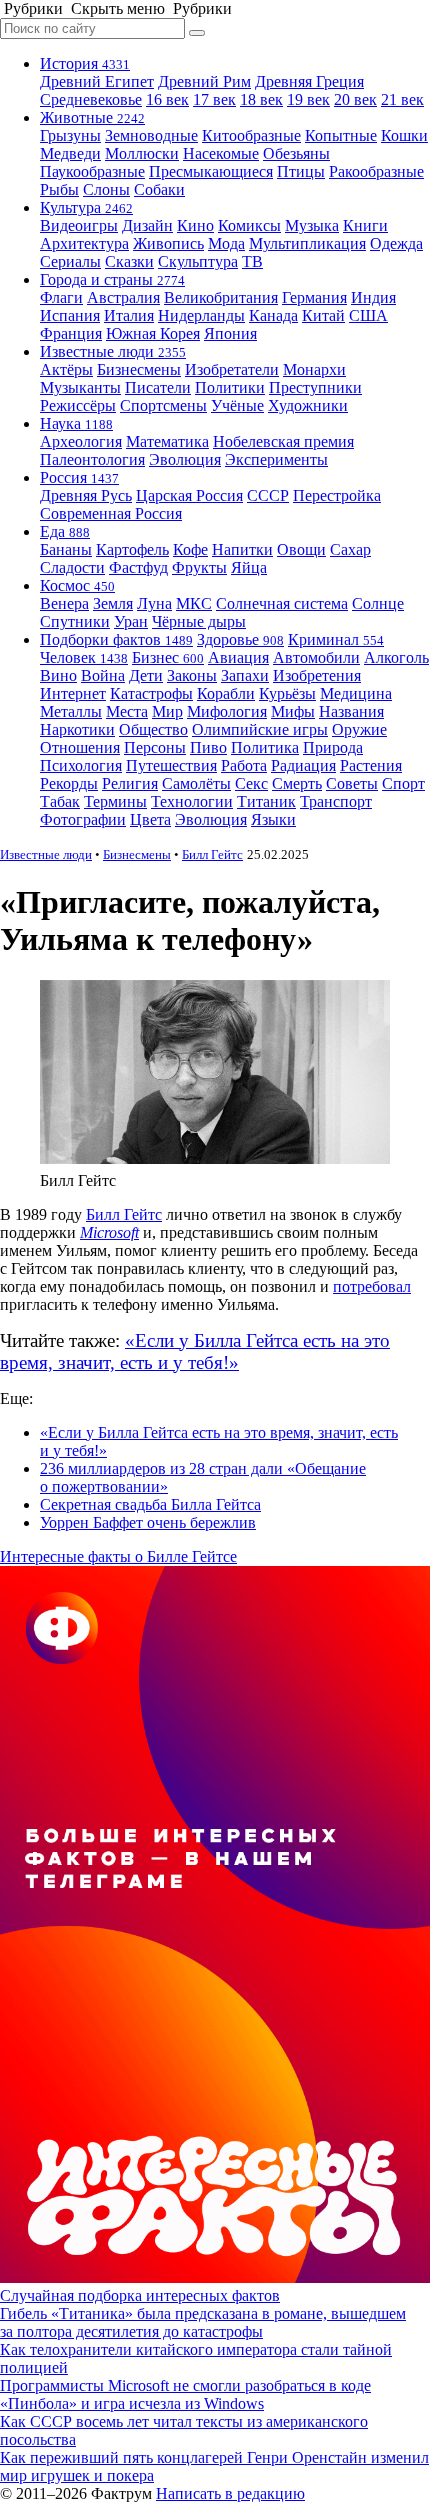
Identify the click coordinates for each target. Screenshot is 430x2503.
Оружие (359, 729)
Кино (195, 225)
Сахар (350, 549)
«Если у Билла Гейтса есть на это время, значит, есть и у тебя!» (195, 1351)
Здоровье (240, 639)
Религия (130, 783)
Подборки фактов (116, 639)
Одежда (396, 243)
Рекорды (69, 783)
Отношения (80, 747)
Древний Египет (97, 81)
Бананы (66, 549)
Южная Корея (153, 333)
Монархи (314, 369)
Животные (92, 117)
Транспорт (336, 801)
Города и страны (112, 279)
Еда (65, 531)
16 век (167, 99)
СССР (268, 495)
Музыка (312, 225)
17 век (214, 99)
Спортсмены (163, 405)
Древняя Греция (309, 81)
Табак (60, 801)
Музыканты (80, 387)
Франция (71, 333)
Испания (70, 315)
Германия (314, 297)
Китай (323, 315)
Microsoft (109, 1232)
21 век (402, 99)
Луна (154, 603)
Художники (308, 405)
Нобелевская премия (283, 441)
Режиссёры (78, 405)
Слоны (106, 189)
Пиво (208, 747)
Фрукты (199, 567)
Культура (86, 207)
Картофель (132, 549)
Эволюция (185, 459)
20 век (355, 99)
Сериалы (70, 261)
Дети (146, 675)
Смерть (297, 783)
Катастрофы (151, 693)
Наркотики (77, 729)
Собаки (159, 189)
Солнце (378, 603)
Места (127, 711)
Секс (251, 783)
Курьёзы (287, 693)
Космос (77, 585)
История (85, 63)
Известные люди (113, 351)
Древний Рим (204, 81)
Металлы (71, 711)
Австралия (123, 297)
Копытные (341, 135)
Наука (76, 423)
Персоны (155, 747)
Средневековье (91, 99)
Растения (371, 765)
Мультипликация (307, 243)
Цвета (150, 819)
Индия (373, 297)
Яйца (249, 567)
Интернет (73, 693)
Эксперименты (276, 459)
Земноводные (151, 135)
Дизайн (147, 225)
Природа (333, 747)
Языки (273, 819)
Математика (167, 441)
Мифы (293, 711)
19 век (308, 99)
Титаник (266, 801)
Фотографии (83, 819)
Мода (226, 243)
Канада (273, 315)
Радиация (303, 765)
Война (103, 675)
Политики (230, 387)
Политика (265, 747)
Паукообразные (92, 171)
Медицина (356, 693)
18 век (261, 99)
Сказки (129, 261)
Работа (244, 765)
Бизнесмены (139, 369)
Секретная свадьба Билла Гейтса (150, 1504)
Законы (192, 675)
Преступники (315, 387)
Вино (58, 675)
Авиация (238, 657)
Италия (129, 315)
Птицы (301, 171)
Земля (113, 603)
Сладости (72, 567)
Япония (230, 333)
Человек (84, 657)
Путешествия (171, 765)
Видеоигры (79, 225)
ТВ (252, 261)
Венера (64, 603)
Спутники (75, 621)
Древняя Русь (86, 495)
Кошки (404, 135)
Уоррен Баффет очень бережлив (148, 1522)
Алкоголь (396, 657)
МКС (194, 603)
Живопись (168, 243)
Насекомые (221, 153)
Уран (131, 621)
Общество (153, 729)
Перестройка (337, 495)
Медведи (70, 153)
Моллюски (142, 153)
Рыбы (59, 189)
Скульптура (198, 261)
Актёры (66, 369)
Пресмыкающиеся (211, 171)
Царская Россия (189, 495)
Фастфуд (138, 567)
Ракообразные (376, 171)
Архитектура (84, 243)
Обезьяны (296, 153)
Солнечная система (282, 603)
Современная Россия (111, 513)
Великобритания (221, 297)
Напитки (242, 549)
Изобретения (317, 675)
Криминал (336, 639)
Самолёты (196, 783)
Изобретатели (232, 369)
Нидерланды (201, 315)
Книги (365, 225)
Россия (79, 477)
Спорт (403, 783)
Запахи (245, 675)
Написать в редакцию (230, 2493)
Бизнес (168, 657)
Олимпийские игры (260, 729)
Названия (351, 711)
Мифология (227, 711)
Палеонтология (92, 459)
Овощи (301, 549)
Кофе (190, 549)
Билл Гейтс (212, 854)
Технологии (192, 801)
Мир (167, 711)
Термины (115, 801)
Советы (352, 783)
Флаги (61, 297)
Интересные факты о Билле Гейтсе (118, 1556)
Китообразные (251, 135)
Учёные (237, 405)
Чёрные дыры (199, 621)
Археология (81, 441)
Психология (81, 765)
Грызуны (70, 135)
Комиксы (249, 225)
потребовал (372, 1286)
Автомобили (316, 657)
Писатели (158, 387)
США (368, 315)
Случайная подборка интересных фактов (140, 2295)
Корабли (226, 693)
